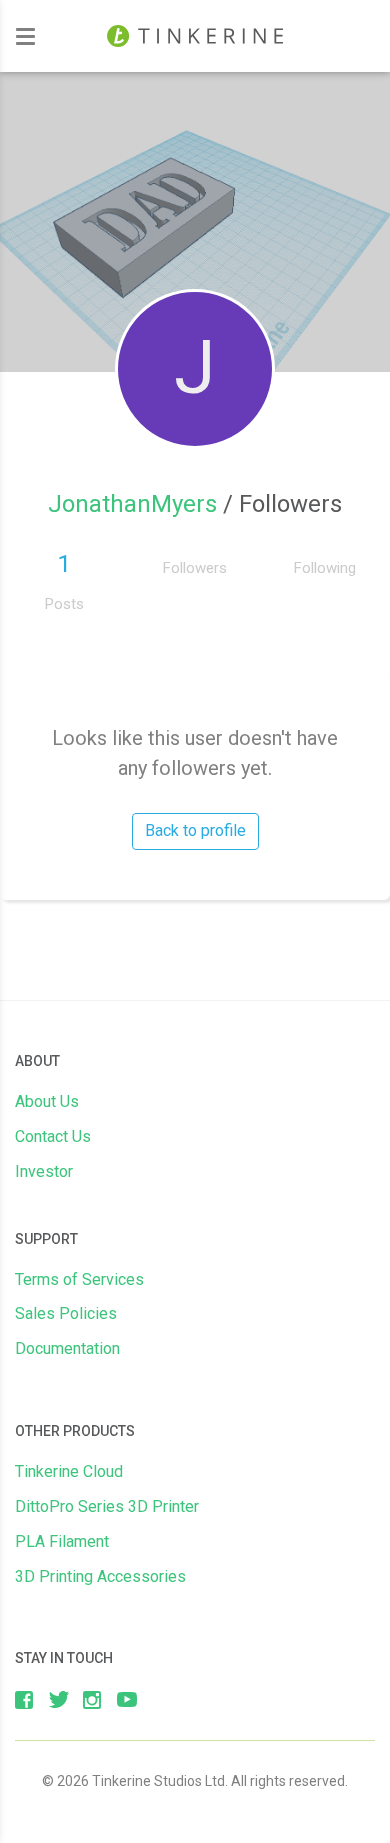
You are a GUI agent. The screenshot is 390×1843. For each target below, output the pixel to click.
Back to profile (195, 830)
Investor (44, 1171)
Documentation (67, 1348)
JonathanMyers (135, 504)
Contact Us (53, 1136)
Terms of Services (79, 1279)
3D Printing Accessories (100, 1576)
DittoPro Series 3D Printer (107, 1506)
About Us (47, 1101)
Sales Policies (66, 1313)
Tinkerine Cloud (69, 1471)
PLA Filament (62, 1541)
